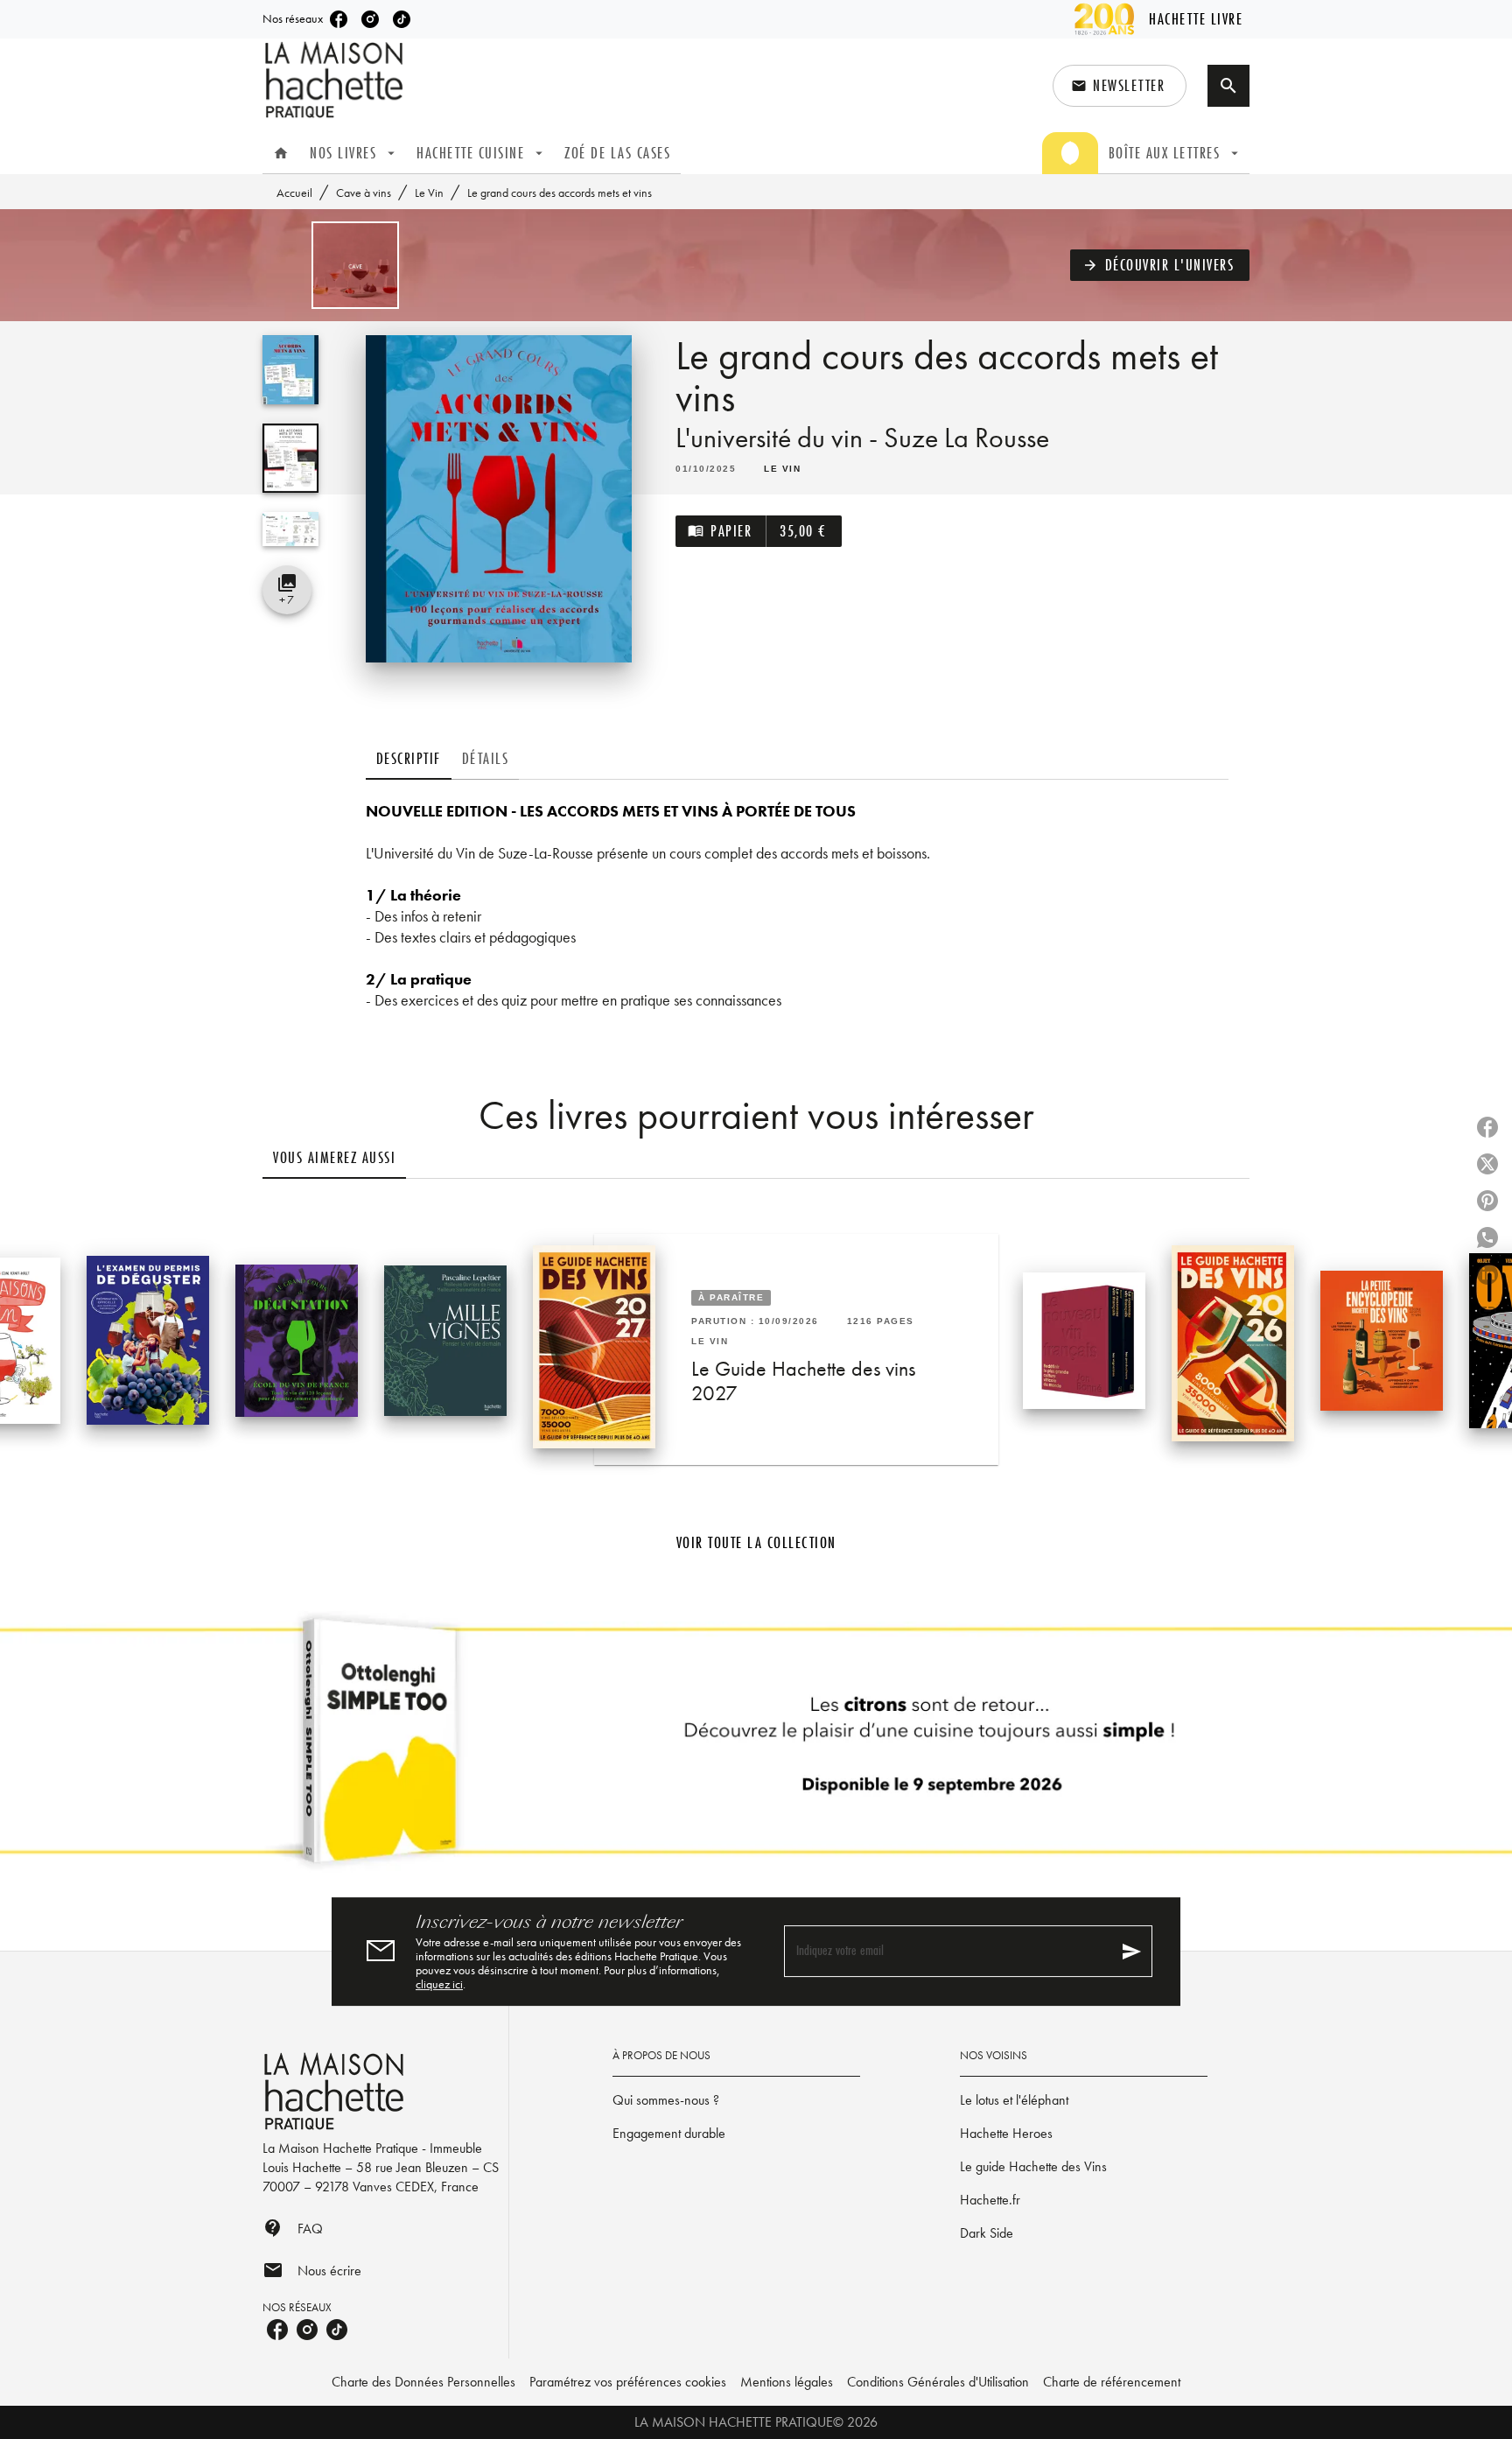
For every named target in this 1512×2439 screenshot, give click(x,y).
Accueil (294, 193)
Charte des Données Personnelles (423, 2382)
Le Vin (429, 193)
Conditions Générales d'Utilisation (938, 2382)
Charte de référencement (1112, 2382)
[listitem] (339, 19)
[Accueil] (336, 80)
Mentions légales (787, 2382)
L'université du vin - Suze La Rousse (862, 438)
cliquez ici (439, 1984)
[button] (1120, 86)
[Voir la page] (756, 1748)
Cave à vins (364, 193)
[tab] (281, 153)
